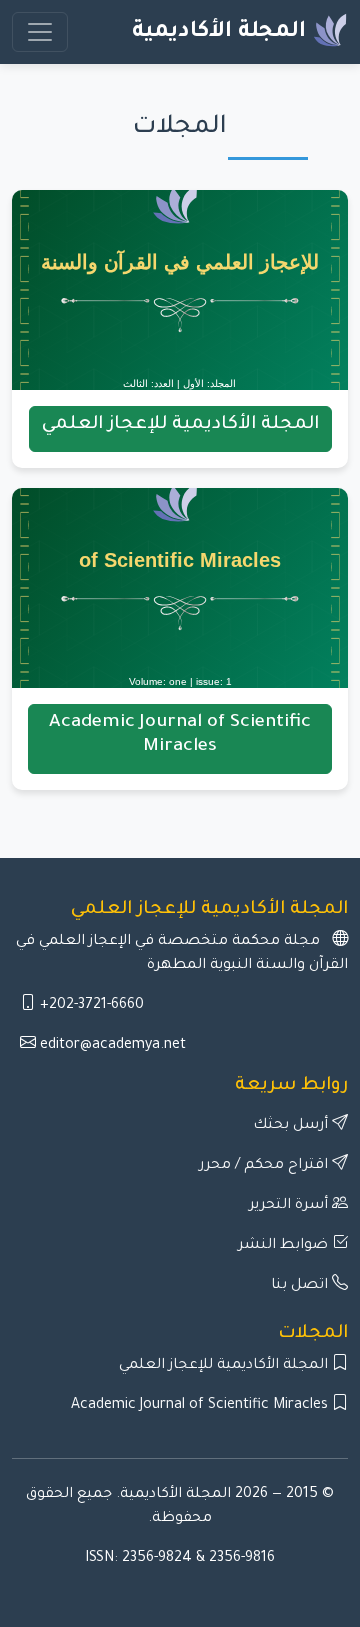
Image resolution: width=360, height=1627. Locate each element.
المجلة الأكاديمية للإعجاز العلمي (225, 1366)
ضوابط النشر (285, 1246)
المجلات (313, 1334)
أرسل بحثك (292, 1126)
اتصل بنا (301, 1286)
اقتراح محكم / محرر (265, 1166)
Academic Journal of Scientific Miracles (201, 1406)
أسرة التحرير (290, 1206)
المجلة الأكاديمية (222, 33)
